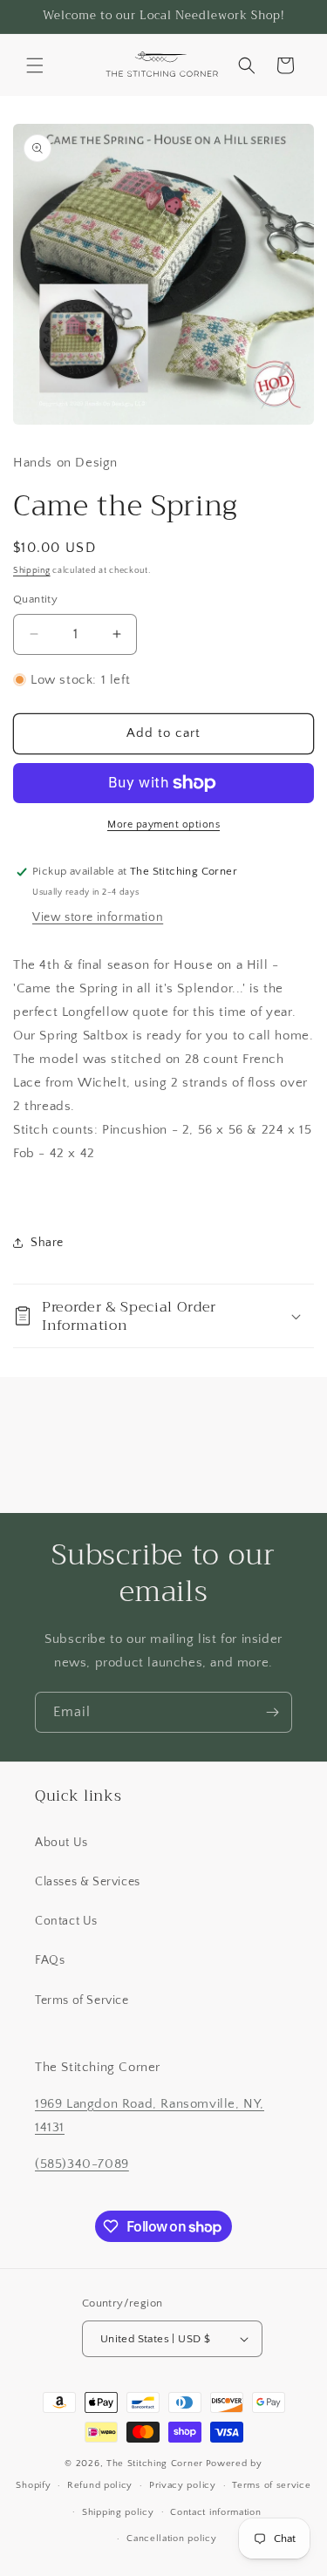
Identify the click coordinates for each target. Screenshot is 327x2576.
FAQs (50, 1960)
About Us (61, 1843)
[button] (35, 65)
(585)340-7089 (82, 2164)
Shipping (32, 571)
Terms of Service (82, 2000)
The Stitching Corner (155, 2464)
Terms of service (271, 2485)
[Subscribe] (272, 1712)
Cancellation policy (171, 2539)
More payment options (163, 825)
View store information (98, 917)
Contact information (215, 2512)
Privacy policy (183, 2485)
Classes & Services (88, 1882)
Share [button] (47, 1243)
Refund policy (100, 2485)
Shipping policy (118, 2512)
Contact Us (66, 1921)
